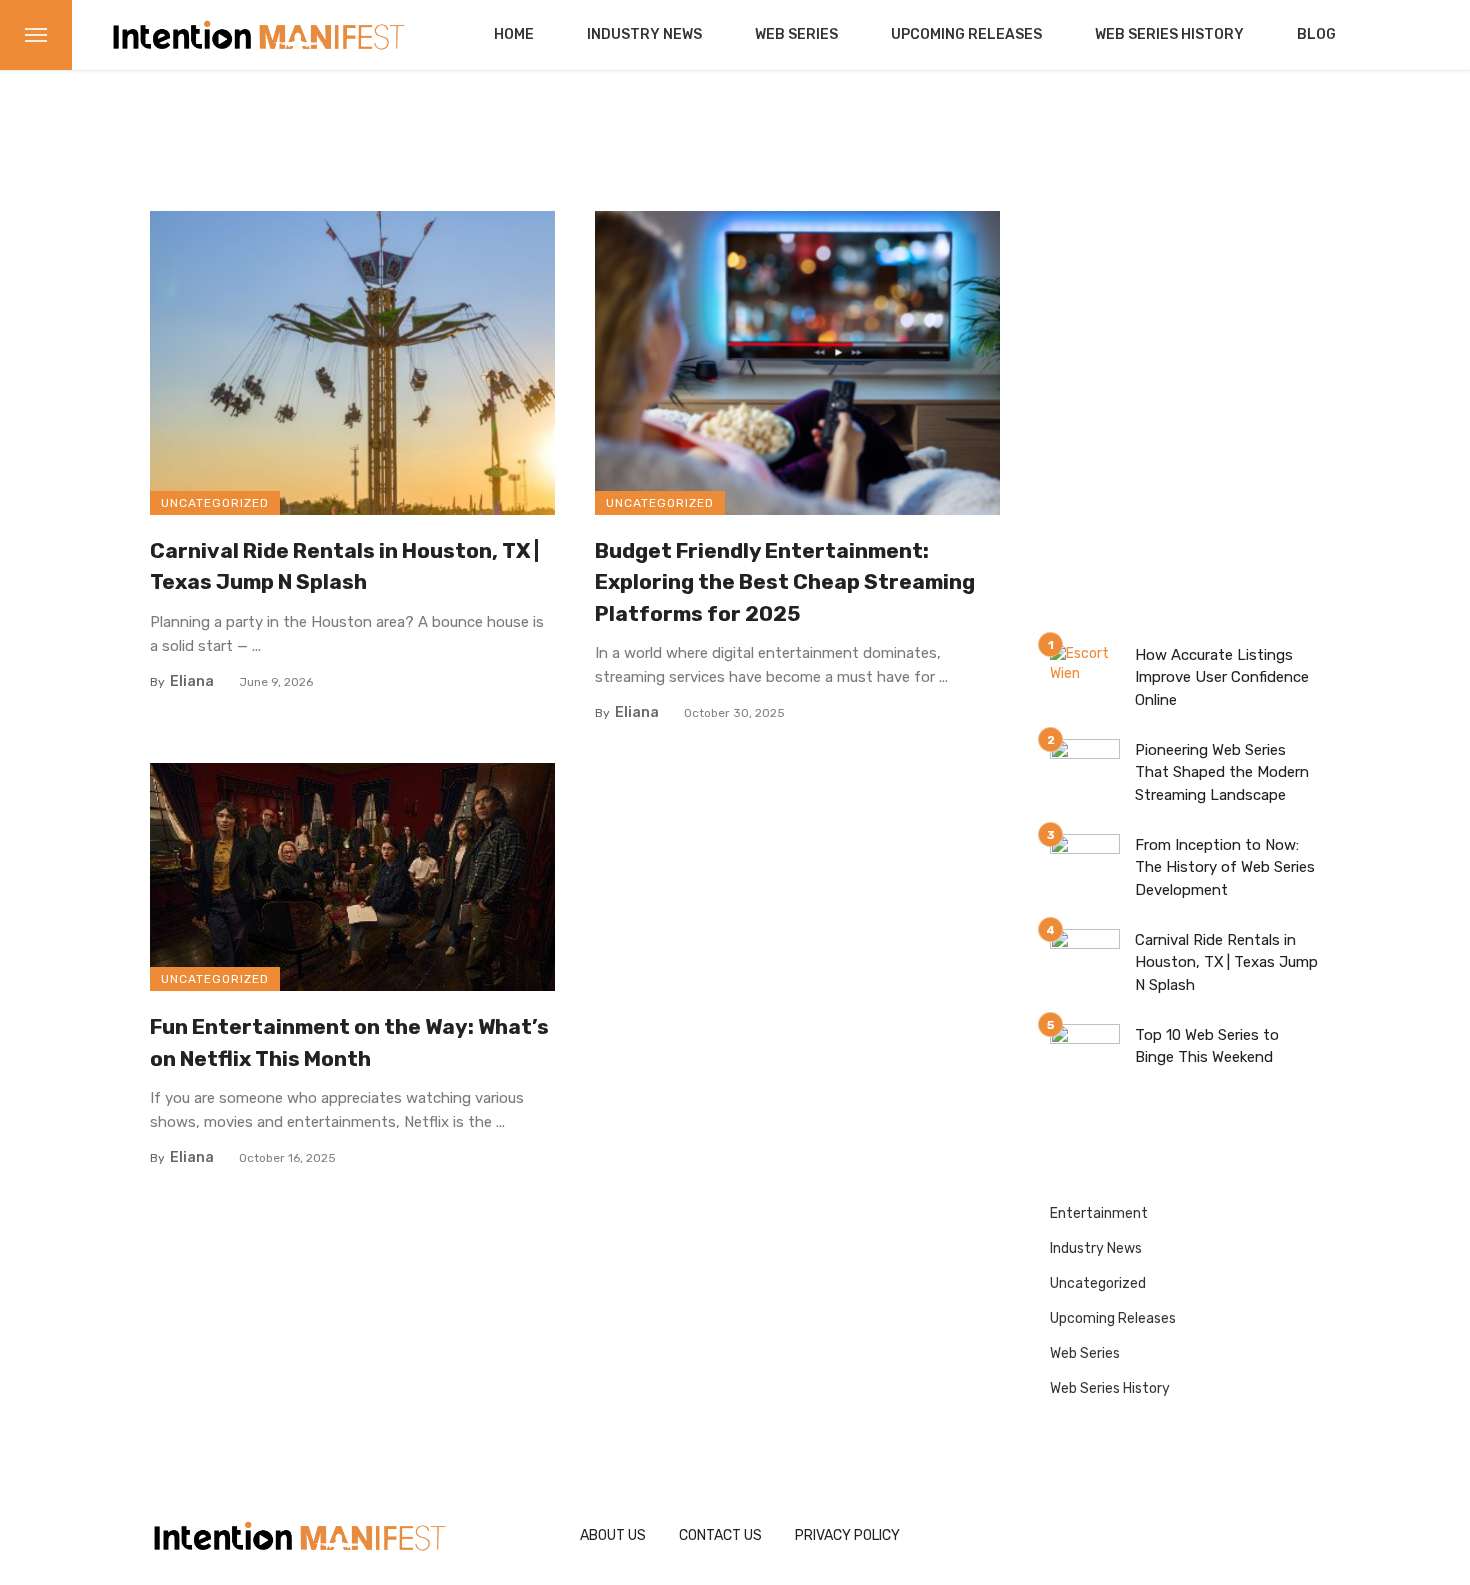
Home (514, 34)
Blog (1316, 34)
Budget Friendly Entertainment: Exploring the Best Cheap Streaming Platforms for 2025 (785, 582)
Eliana (192, 681)
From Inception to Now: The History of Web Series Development (1225, 867)
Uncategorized (215, 503)
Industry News (644, 34)
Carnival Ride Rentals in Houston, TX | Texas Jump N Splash (344, 566)
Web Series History (1169, 34)
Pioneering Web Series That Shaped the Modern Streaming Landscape (1222, 772)
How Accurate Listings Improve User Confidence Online (1222, 677)
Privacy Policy (847, 1535)
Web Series (796, 34)
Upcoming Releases (966, 34)
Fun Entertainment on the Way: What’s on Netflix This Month (349, 1042)
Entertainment (1099, 1213)
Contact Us (720, 1535)
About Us (613, 1535)
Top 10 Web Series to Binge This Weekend (1207, 1046)
